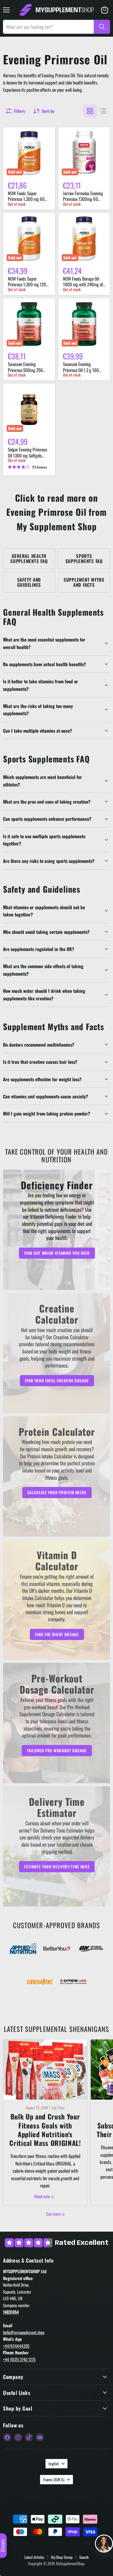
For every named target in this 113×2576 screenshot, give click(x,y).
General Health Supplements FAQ (29, 558)
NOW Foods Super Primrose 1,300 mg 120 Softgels (27, 284)
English (54, 2464)
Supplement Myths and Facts (84, 582)
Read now (43, 2196)
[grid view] (90, 111)
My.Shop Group (62, 2557)
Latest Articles (34, 2557)
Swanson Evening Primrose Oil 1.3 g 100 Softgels (81, 370)
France (54, 2479)
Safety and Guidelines (29, 582)
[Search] (102, 27)
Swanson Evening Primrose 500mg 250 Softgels (25, 370)
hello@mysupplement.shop (24, 2332)
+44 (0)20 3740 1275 (19, 2359)
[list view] (103, 111)
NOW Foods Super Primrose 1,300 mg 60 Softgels (26, 199)
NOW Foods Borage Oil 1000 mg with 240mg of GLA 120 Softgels (83, 284)
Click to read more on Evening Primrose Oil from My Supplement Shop (56, 512)
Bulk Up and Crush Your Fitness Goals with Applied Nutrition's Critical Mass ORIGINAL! (45, 2130)
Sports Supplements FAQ (84, 558)
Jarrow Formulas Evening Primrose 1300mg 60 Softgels (83, 199)
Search (84, 2557)
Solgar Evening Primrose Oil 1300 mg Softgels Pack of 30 (27, 455)
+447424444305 (16, 2346)
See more (54, 2214)
